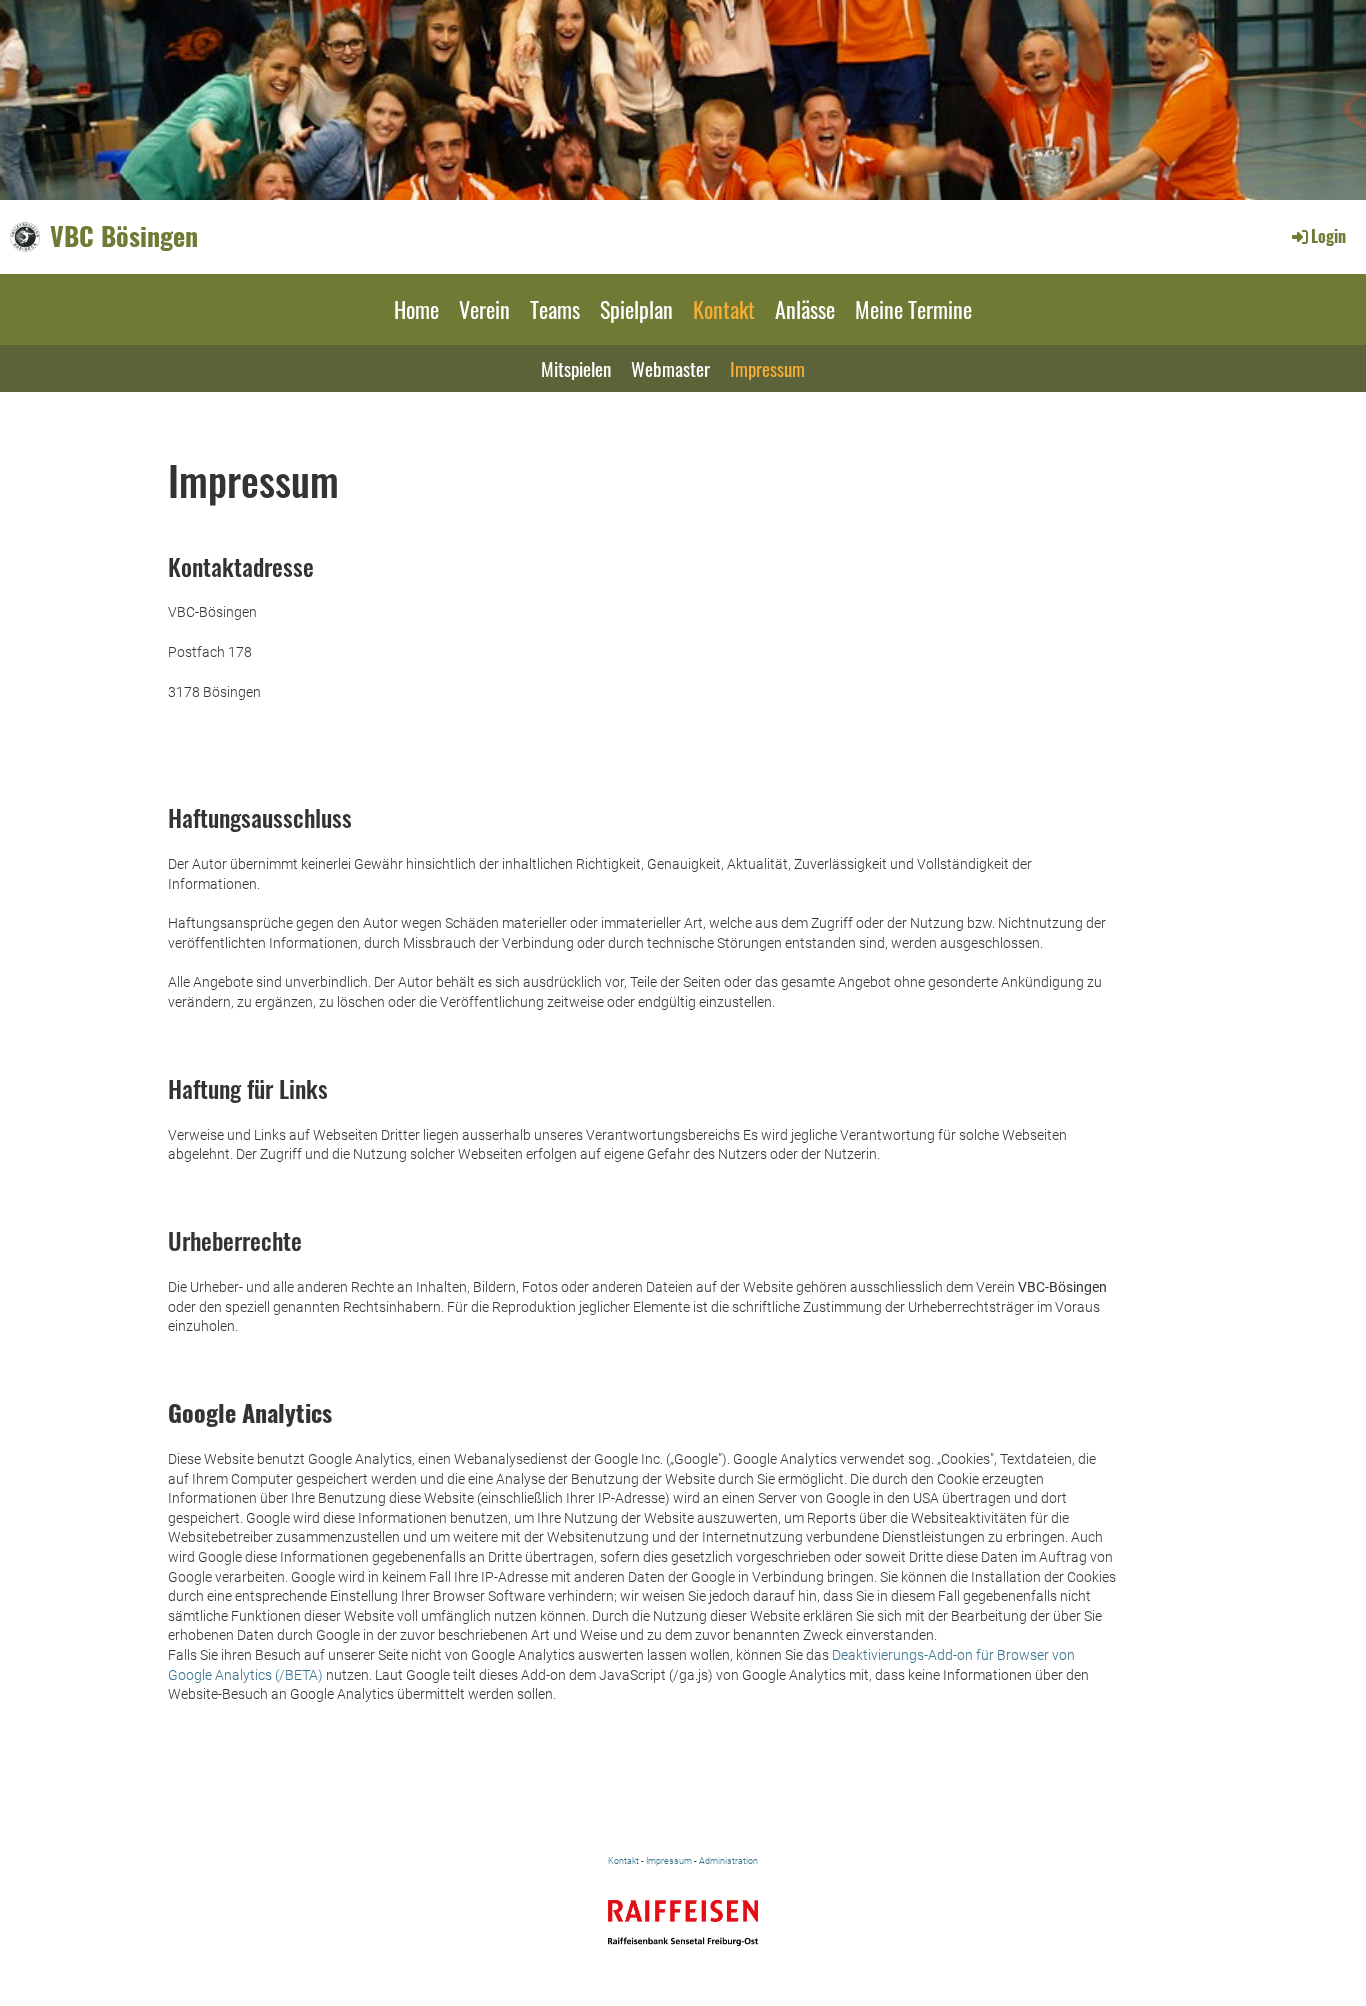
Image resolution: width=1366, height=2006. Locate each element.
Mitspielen (576, 368)
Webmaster (670, 368)
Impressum (767, 368)
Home (416, 309)
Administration (728, 1860)
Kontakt (724, 309)
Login (1328, 236)
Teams (555, 309)
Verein (484, 309)
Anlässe (805, 309)
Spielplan (636, 309)
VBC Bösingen (124, 236)
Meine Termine (913, 309)
